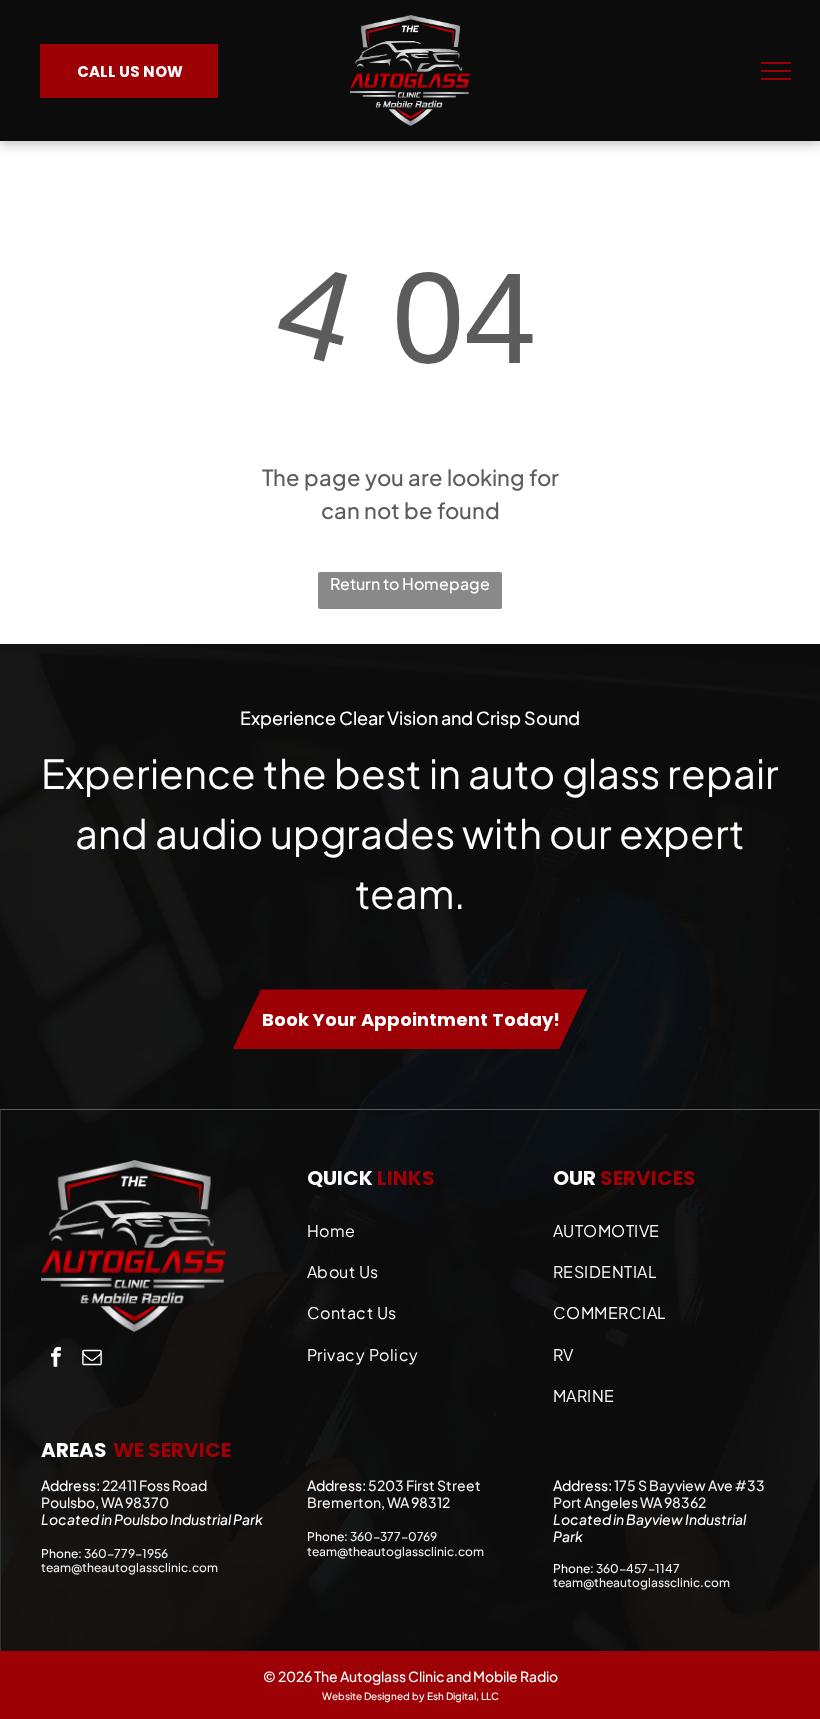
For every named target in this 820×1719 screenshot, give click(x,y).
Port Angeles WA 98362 (629, 1502)
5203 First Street (424, 1485)
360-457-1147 (638, 1568)
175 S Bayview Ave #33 (689, 1485)
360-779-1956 (126, 1553)
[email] (92, 1359)
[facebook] (56, 1359)
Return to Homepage (410, 583)
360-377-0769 (393, 1536)
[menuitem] (420, 1225)
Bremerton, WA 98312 (378, 1502)
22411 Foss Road (154, 1485)
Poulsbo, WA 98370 (105, 1502)
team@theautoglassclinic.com (129, 1567)
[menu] (776, 71)
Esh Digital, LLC (463, 1696)
